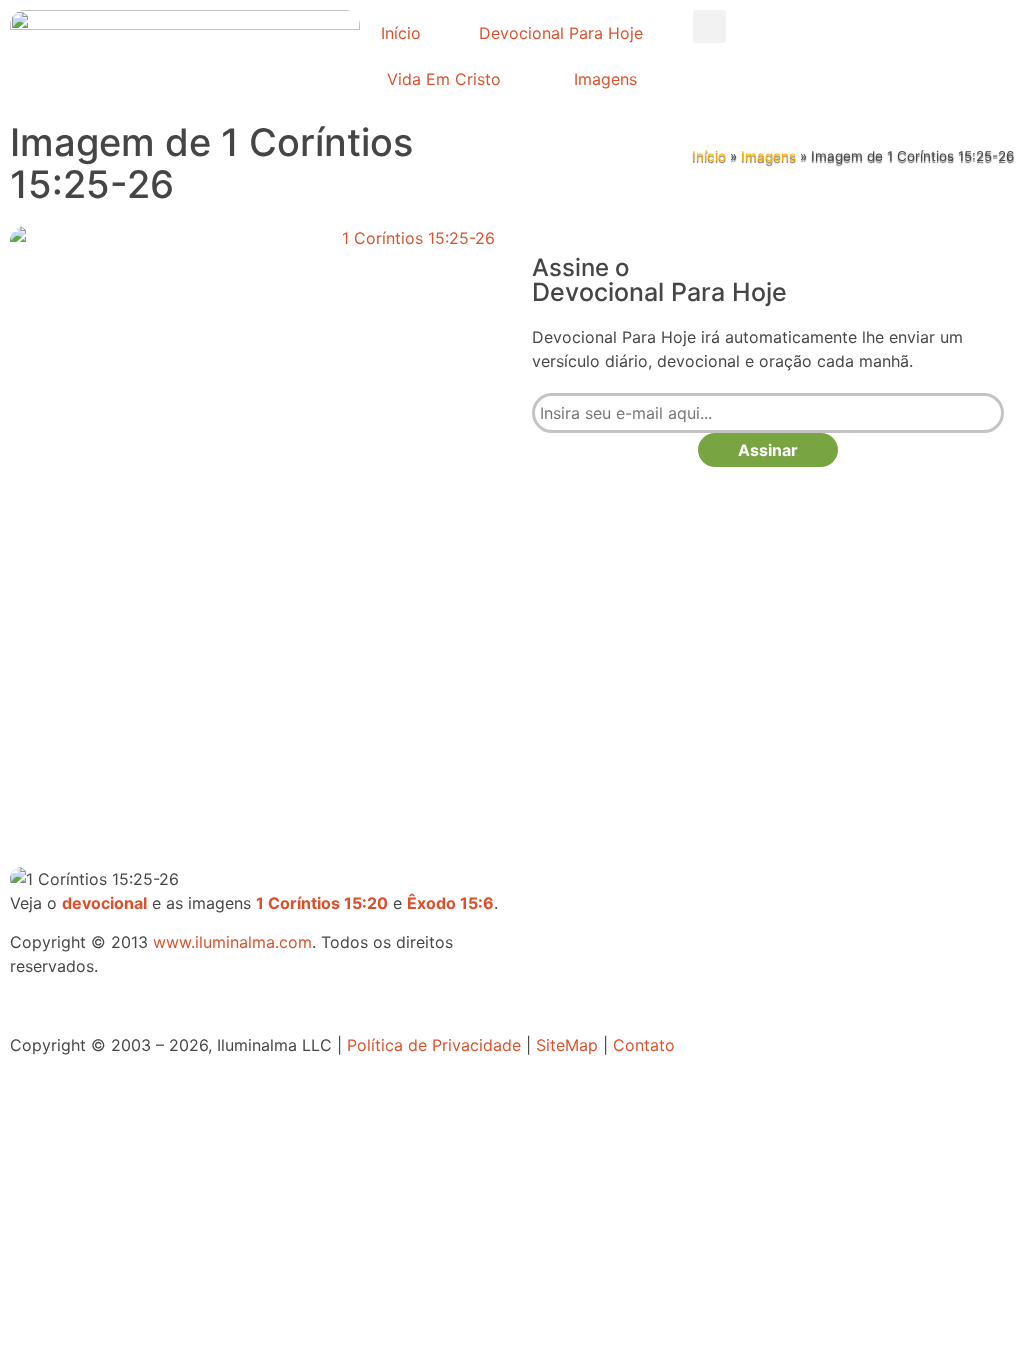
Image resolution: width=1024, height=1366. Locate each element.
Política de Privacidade (434, 1045)
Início (401, 33)
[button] (709, 26)
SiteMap (567, 1045)
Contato (644, 1045)
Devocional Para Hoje (561, 33)
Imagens (605, 79)
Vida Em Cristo (444, 79)
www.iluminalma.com (232, 942)
